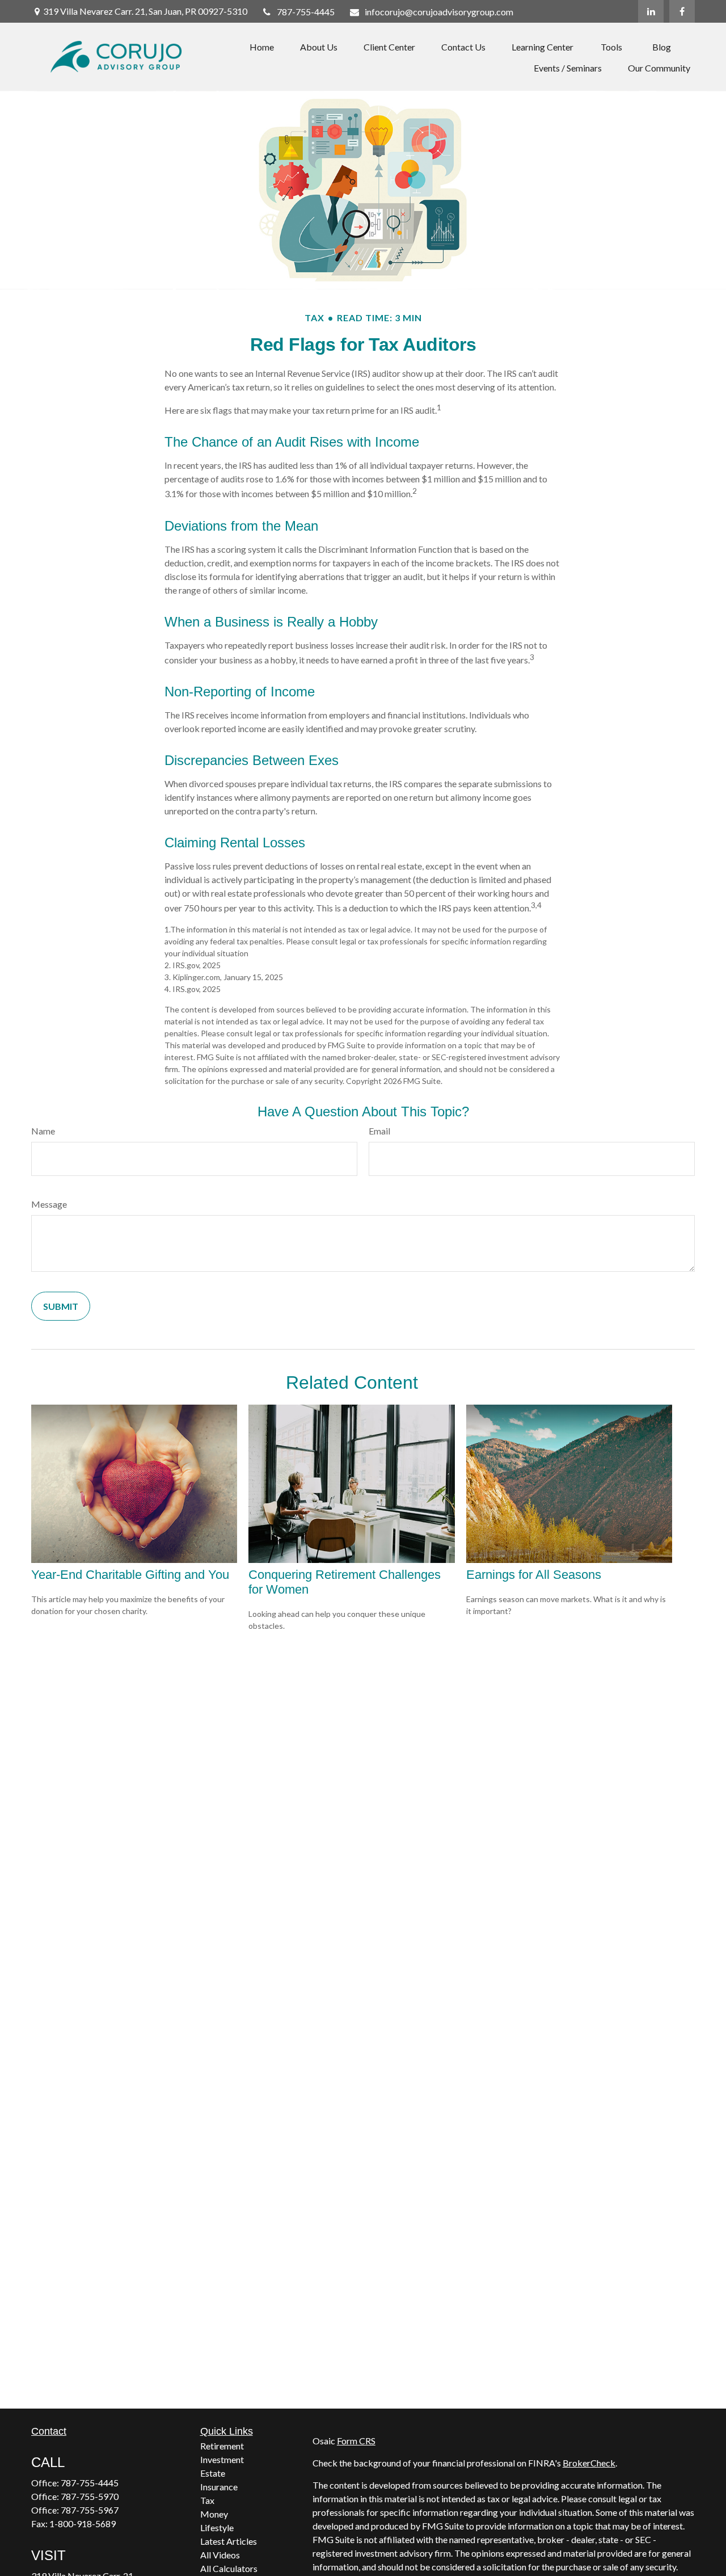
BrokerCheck (589, 2463)
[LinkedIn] (651, 11)
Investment (222, 2459)
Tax (207, 2500)
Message (49, 1204)
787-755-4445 (306, 12)
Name (43, 1131)
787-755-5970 (90, 2496)
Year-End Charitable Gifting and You (130, 1575)
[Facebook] (682, 11)
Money (214, 2514)
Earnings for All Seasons (534, 1575)
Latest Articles (229, 2541)
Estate (213, 2473)
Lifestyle (217, 2527)
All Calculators (229, 2568)
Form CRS (356, 2441)
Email (379, 1131)
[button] (262, 46)
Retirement (222, 2446)
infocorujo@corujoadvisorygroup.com (439, 12)
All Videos (220, 2555)
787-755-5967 (90, 2510)
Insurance (219, 2487)
